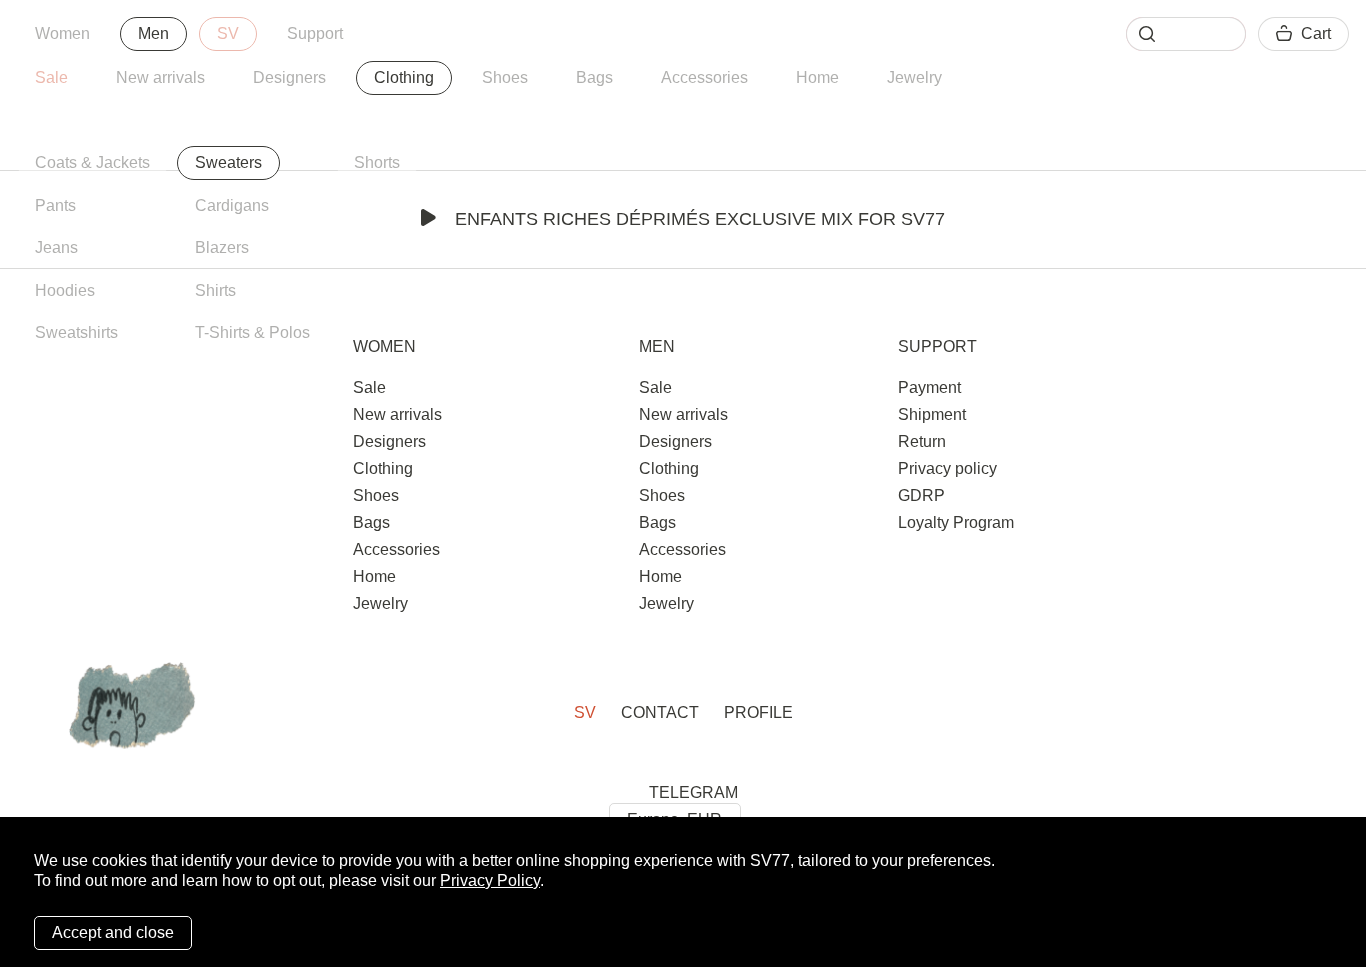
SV (228, 33)
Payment (929, 387)
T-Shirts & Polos (252, 332)
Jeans (56, 247)
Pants (55, 205)
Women (62, 33)
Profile (758, 712)
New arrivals (160, 77)
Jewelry (914, 77)
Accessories (704, 77)
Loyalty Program (956, 522)
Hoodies (65, 290)
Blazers (222, 247)
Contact (660, 712)
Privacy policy (947, 468)
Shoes (505, 77)
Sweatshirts (76, 332)
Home (817, 77)
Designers (289, 77)
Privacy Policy (490, 880)
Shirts (215, 290)
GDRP (921, 495)
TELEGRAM (693, 792)
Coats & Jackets (92, 162)
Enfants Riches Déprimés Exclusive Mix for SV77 (700, 219)
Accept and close (113, 932)
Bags (594, 77)
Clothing (404, 77)
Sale (51, 77)
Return (922, 441)
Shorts (377, 162)
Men (153, 33)
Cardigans (232, 205)
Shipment (932, 414)
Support (315, 33)
